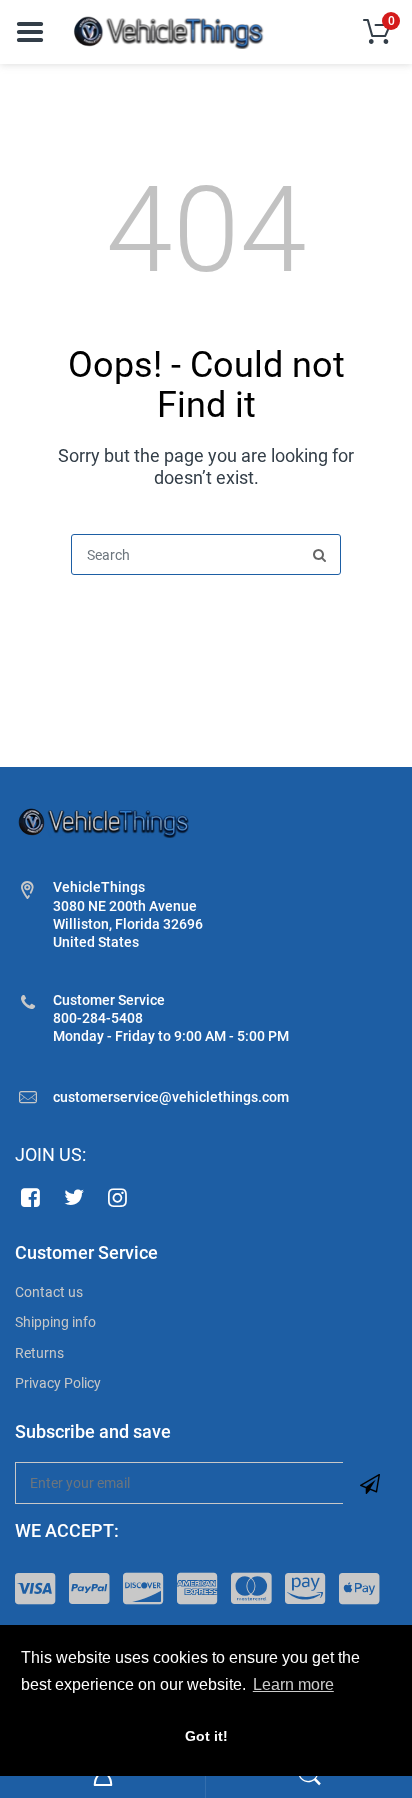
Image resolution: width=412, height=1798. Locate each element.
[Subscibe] (370, 1483)
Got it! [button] (206, 1736)
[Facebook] (30, 1197)
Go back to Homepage (206, 623)
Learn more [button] (293, 1684)
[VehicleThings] (170, 31)
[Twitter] (74, 1197)
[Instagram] (118, 1197)
